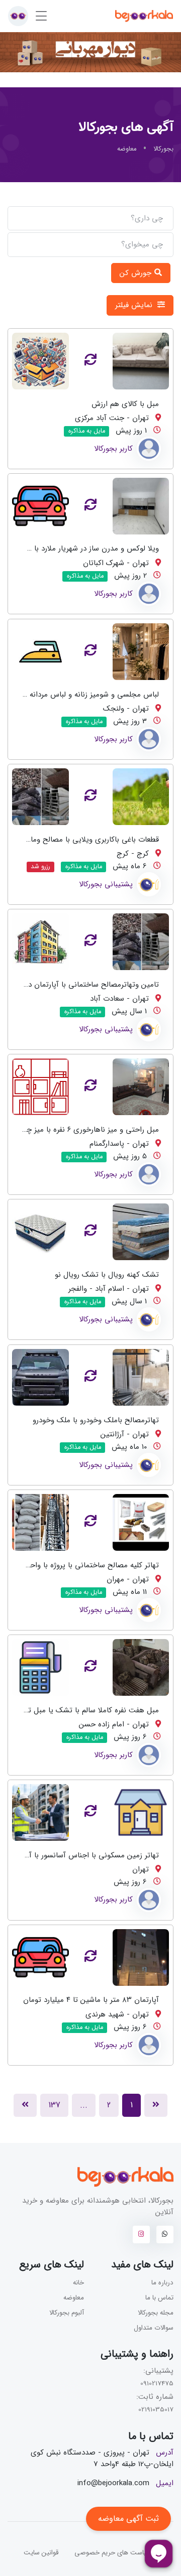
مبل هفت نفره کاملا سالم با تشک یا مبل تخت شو (81, 1710)
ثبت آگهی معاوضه (128, 2519)
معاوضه (74, 2298)
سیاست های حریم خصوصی (113, 2553)
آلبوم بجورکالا (67, 2313)
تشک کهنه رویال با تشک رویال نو (107, 1275)
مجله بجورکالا (156, 2313)
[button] (18, 16)
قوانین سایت (41, 2553)
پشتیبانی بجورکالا (106, 884)
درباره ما (162, 2283)
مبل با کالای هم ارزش (125, 404)
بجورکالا (163, 149)
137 (54, 2105)
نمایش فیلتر (135, 305)
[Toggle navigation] (41, 16)
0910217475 (157, 2384)
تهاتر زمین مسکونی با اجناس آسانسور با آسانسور (83, 1855)
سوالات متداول (154, 2328)
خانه (78, 2283)
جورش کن (137, 273)
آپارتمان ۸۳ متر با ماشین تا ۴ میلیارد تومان (91, 2000)
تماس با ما (159, 2298)
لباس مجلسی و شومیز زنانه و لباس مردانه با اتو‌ (85, 694)
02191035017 (156, 2410)
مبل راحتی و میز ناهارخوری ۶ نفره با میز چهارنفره (83, 1130)
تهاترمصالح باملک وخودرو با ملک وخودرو (96, 1420)
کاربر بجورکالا (113, 449)
